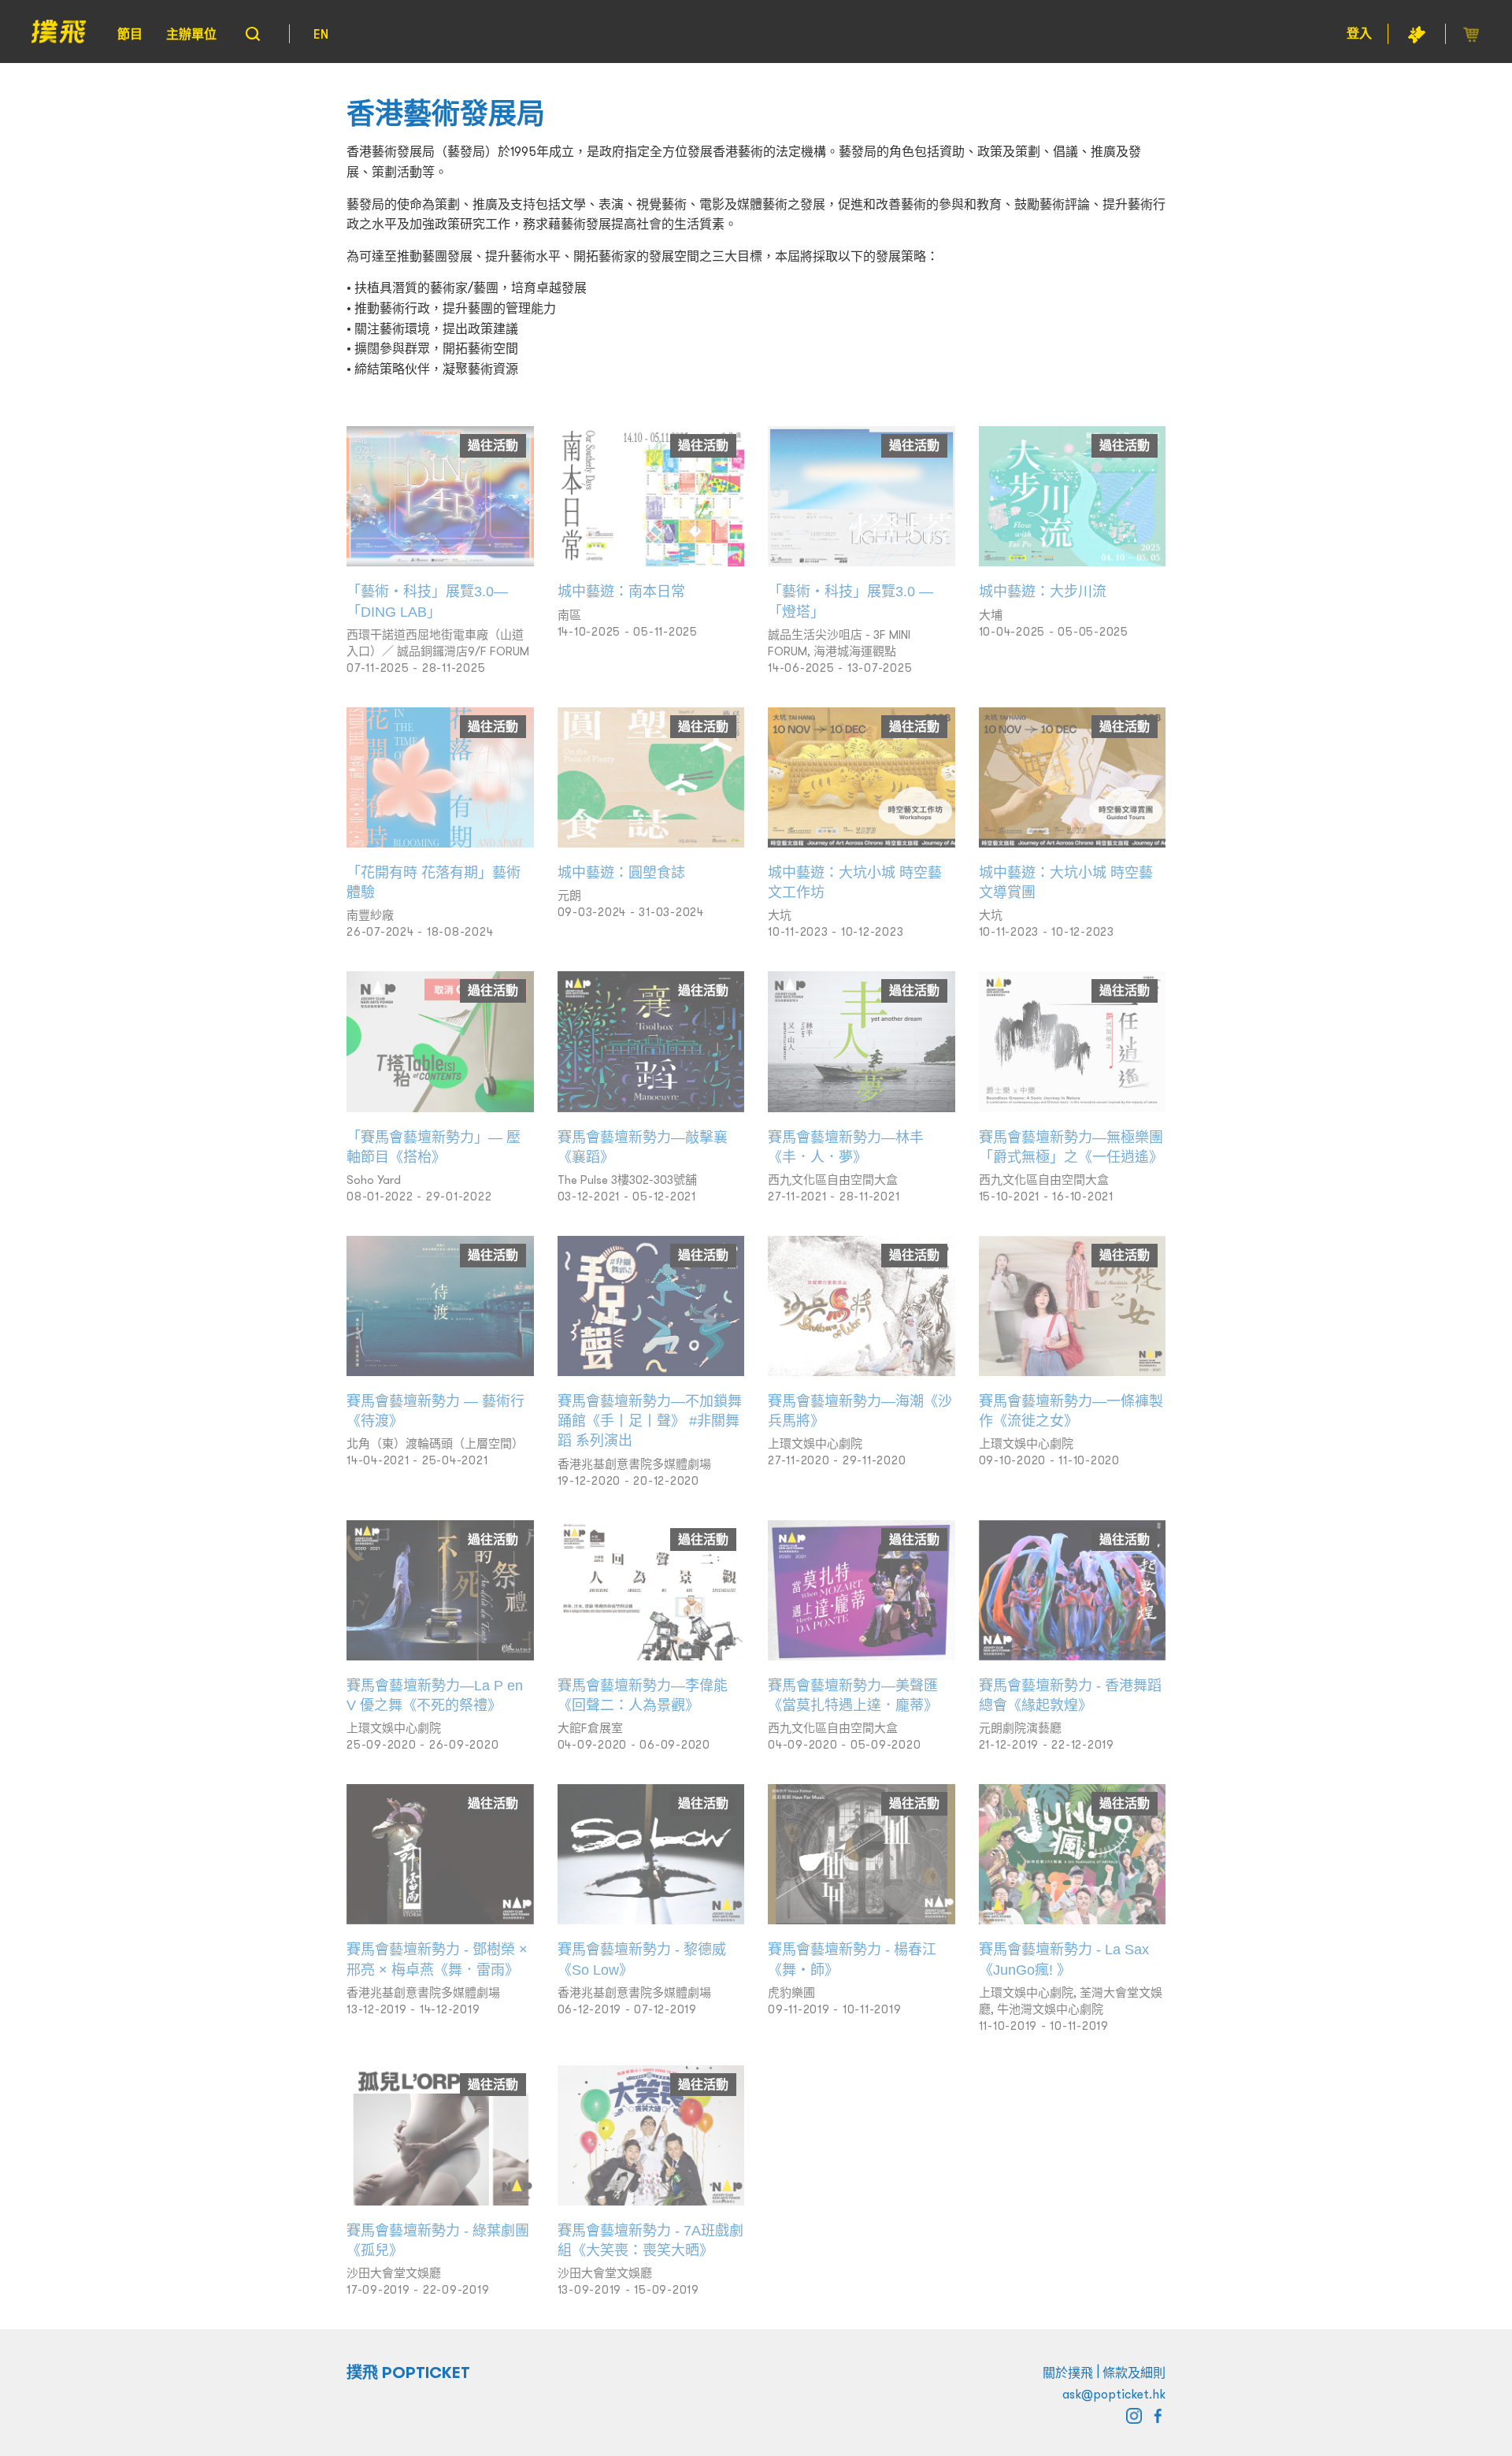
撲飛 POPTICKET (408, 2373)
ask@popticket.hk (1114, 2394)
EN (321, 34)
